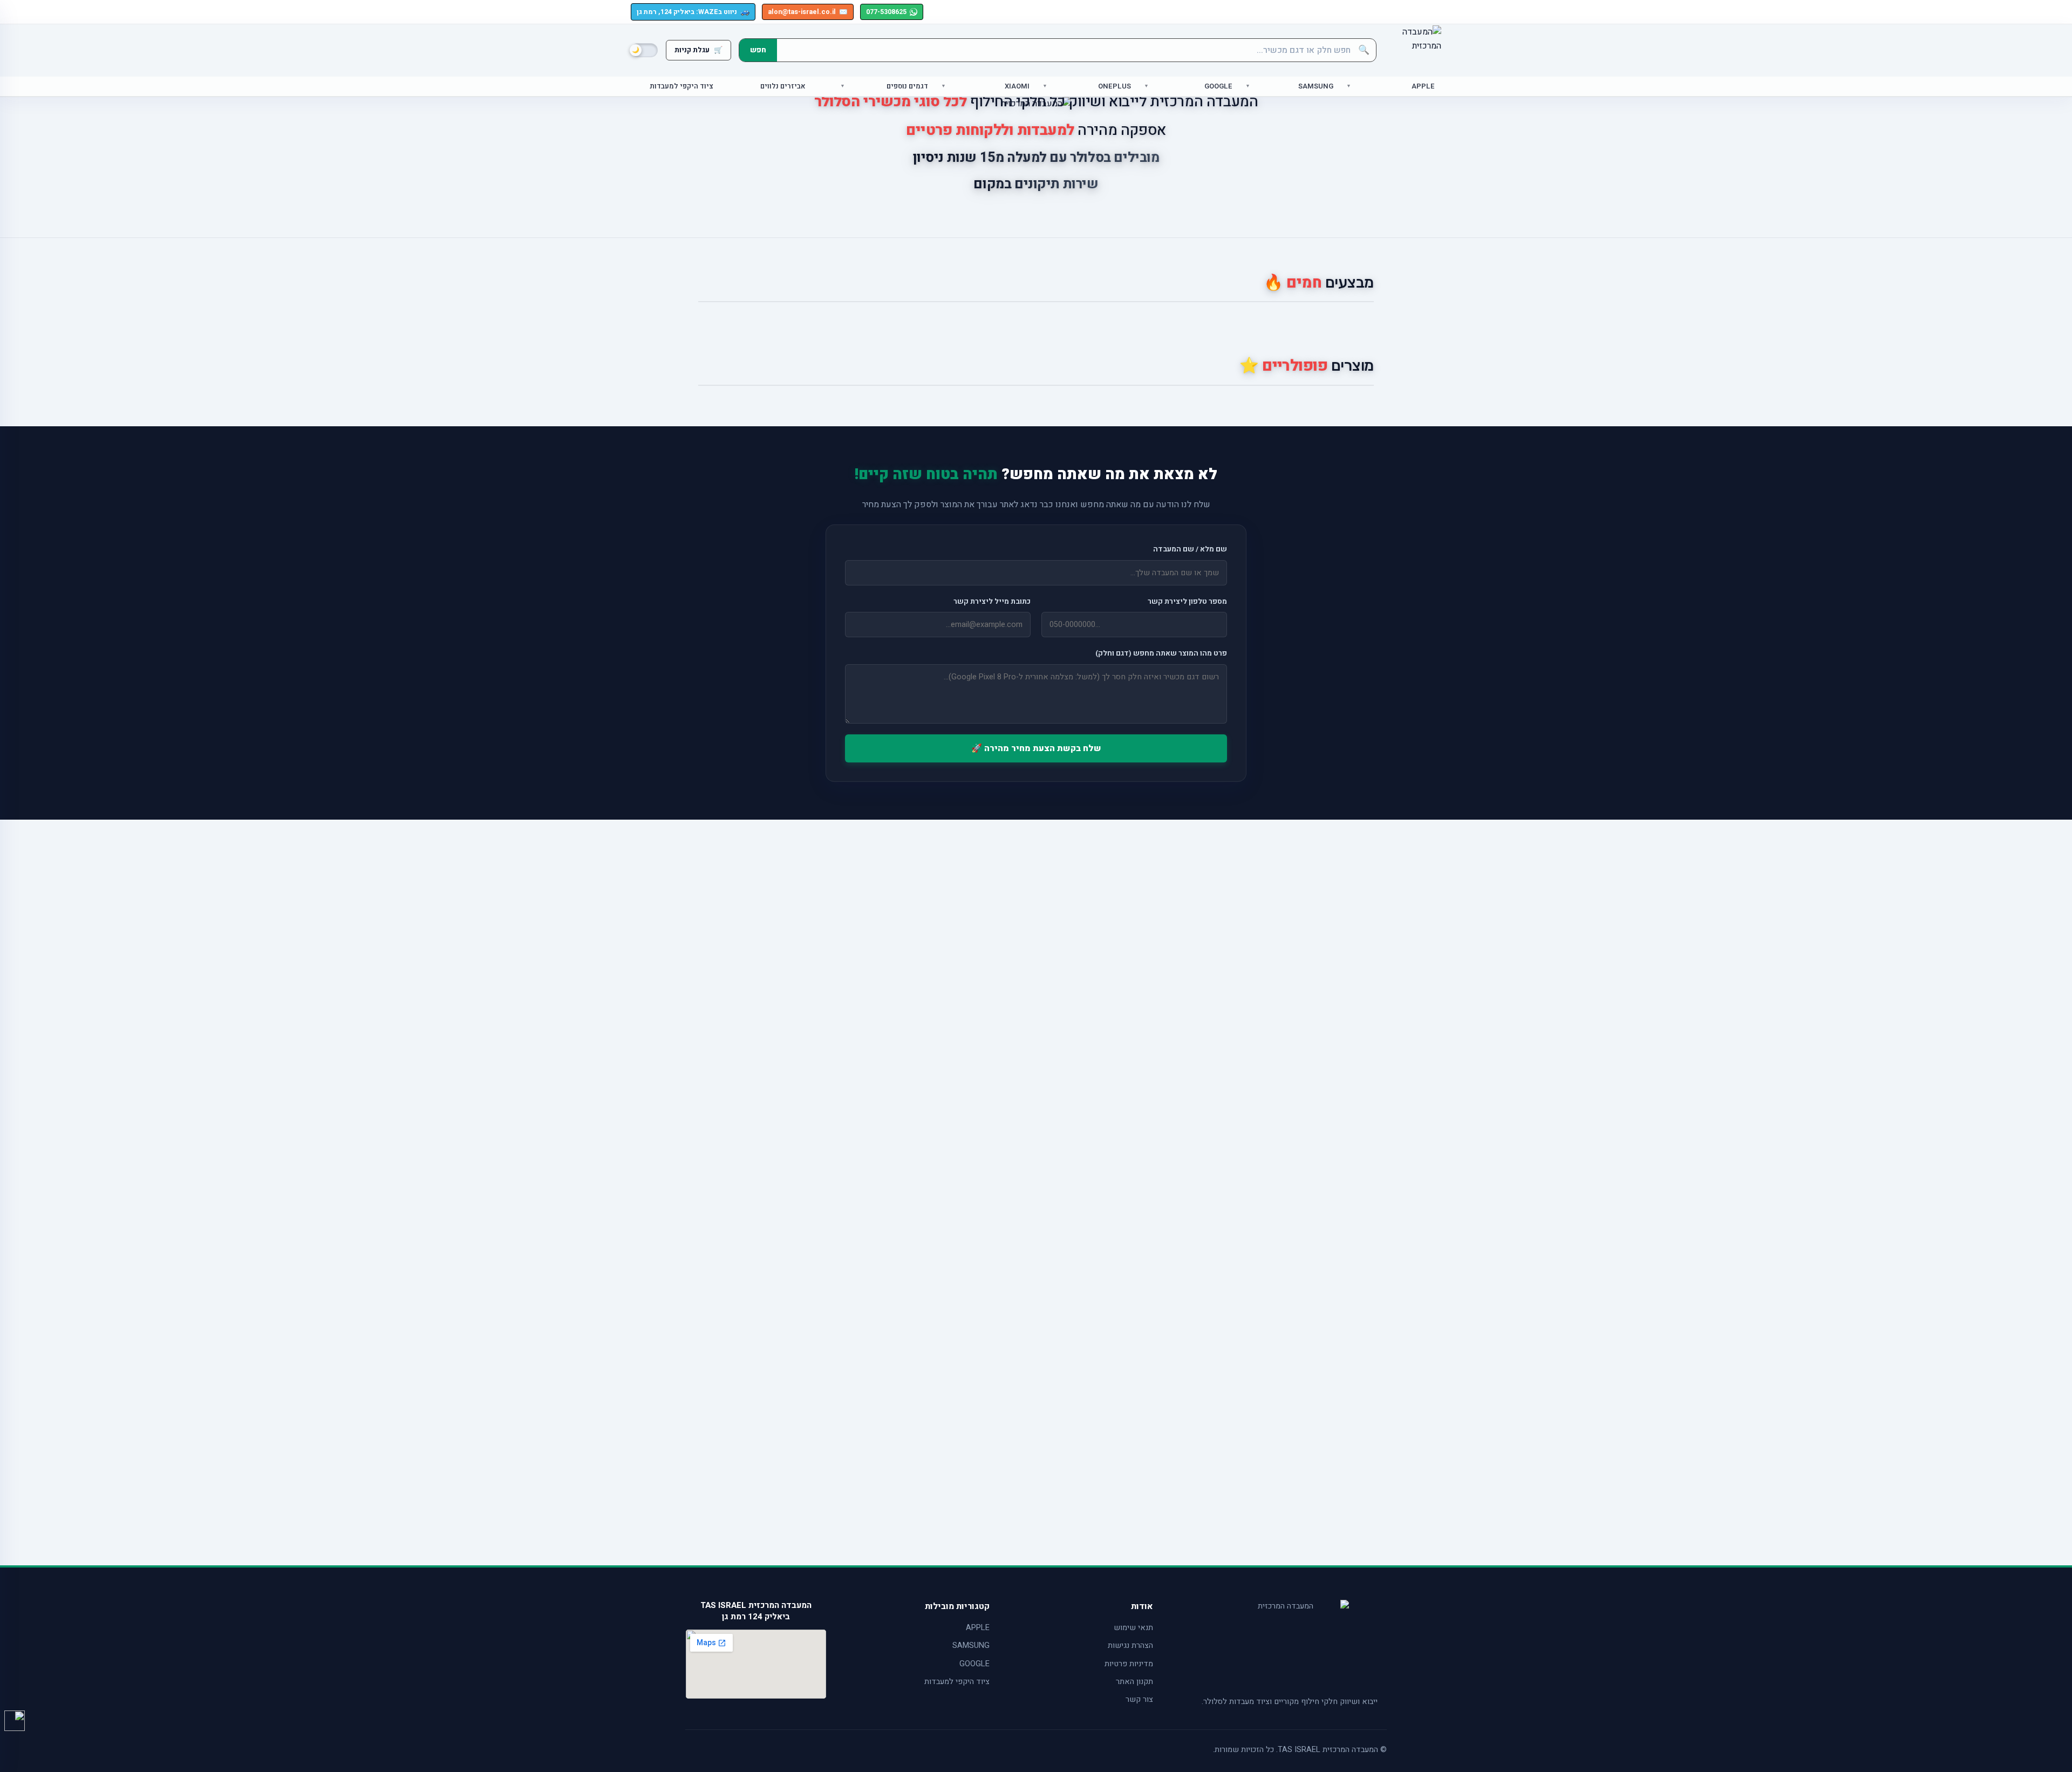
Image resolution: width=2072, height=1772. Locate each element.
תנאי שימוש (1133, 1628)
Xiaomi (1017, 86)
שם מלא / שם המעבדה (1190, 549)
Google (1218, 86)
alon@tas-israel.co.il (808, 12)
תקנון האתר (1134, 1682)
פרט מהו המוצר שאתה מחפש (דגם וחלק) (1161, 653)
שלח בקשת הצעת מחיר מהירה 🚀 (1036, 748)
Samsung (1316, 86)
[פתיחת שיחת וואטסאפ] (15, 1721)
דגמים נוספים (907, 86)
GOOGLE (974, 1664)
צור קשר (1139, 1699)
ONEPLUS (1115, 86)
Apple (1423, 86)
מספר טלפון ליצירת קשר (1187, 602)
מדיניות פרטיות (1129, 1664)
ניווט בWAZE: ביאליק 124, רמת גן (693, 12)
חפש (758, 50)
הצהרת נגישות (1130, 1645)
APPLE (978, 1628)
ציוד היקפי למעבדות (681, 86)
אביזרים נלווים (783, 86)
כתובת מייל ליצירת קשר (992, 602)
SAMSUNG (971, 1645)
